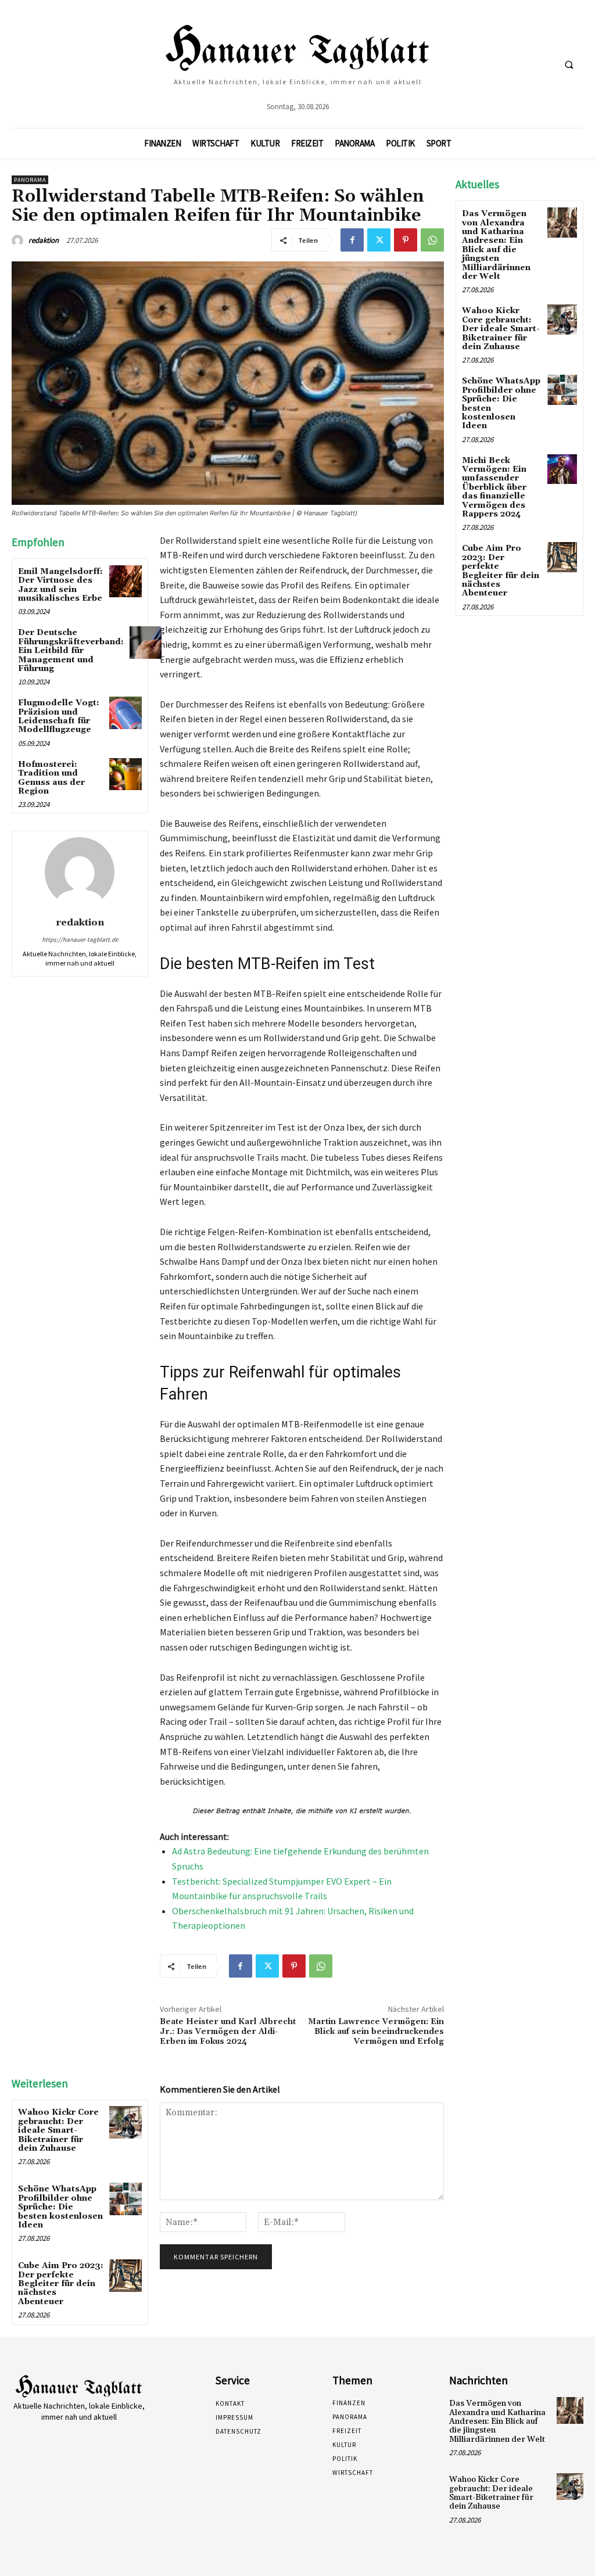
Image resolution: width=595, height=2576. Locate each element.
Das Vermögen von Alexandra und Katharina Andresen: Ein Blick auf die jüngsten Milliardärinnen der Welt (496, 245)
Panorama (30, 180)
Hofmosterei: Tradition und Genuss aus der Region (51, 778)
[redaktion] (19, 241)
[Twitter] (379, 240)
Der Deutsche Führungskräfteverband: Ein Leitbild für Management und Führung (71, 651)
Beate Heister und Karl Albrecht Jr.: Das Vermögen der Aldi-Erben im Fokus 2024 (228, 2032)
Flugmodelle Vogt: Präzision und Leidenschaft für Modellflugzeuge (59, 716)
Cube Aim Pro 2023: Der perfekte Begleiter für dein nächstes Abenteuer (61, 2284)
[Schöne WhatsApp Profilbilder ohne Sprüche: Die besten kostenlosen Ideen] (125, 2199)
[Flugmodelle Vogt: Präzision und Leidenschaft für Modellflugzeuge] (125, 713)
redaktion (44, 240)
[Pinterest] (406, 240)
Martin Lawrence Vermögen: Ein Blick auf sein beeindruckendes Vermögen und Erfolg (376, 2032)
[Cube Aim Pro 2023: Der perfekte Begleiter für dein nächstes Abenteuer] (125, 2275)
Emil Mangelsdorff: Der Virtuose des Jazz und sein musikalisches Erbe (60, 585)
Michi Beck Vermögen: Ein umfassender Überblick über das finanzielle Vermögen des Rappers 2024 (494, 487)
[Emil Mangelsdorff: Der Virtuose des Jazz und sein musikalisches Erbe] (125, 581)
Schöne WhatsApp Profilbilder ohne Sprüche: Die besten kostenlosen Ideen (60, 2207)
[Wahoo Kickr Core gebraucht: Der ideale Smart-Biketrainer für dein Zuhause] (125, 2122)
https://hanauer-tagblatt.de (80, 939)
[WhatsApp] (432, 240)
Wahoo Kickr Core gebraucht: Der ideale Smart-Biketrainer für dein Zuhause (58, 2130)
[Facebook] (352, 240)
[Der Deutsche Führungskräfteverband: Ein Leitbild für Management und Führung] (146, 642)
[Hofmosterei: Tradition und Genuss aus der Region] (125, 774)
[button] (569, 64)
